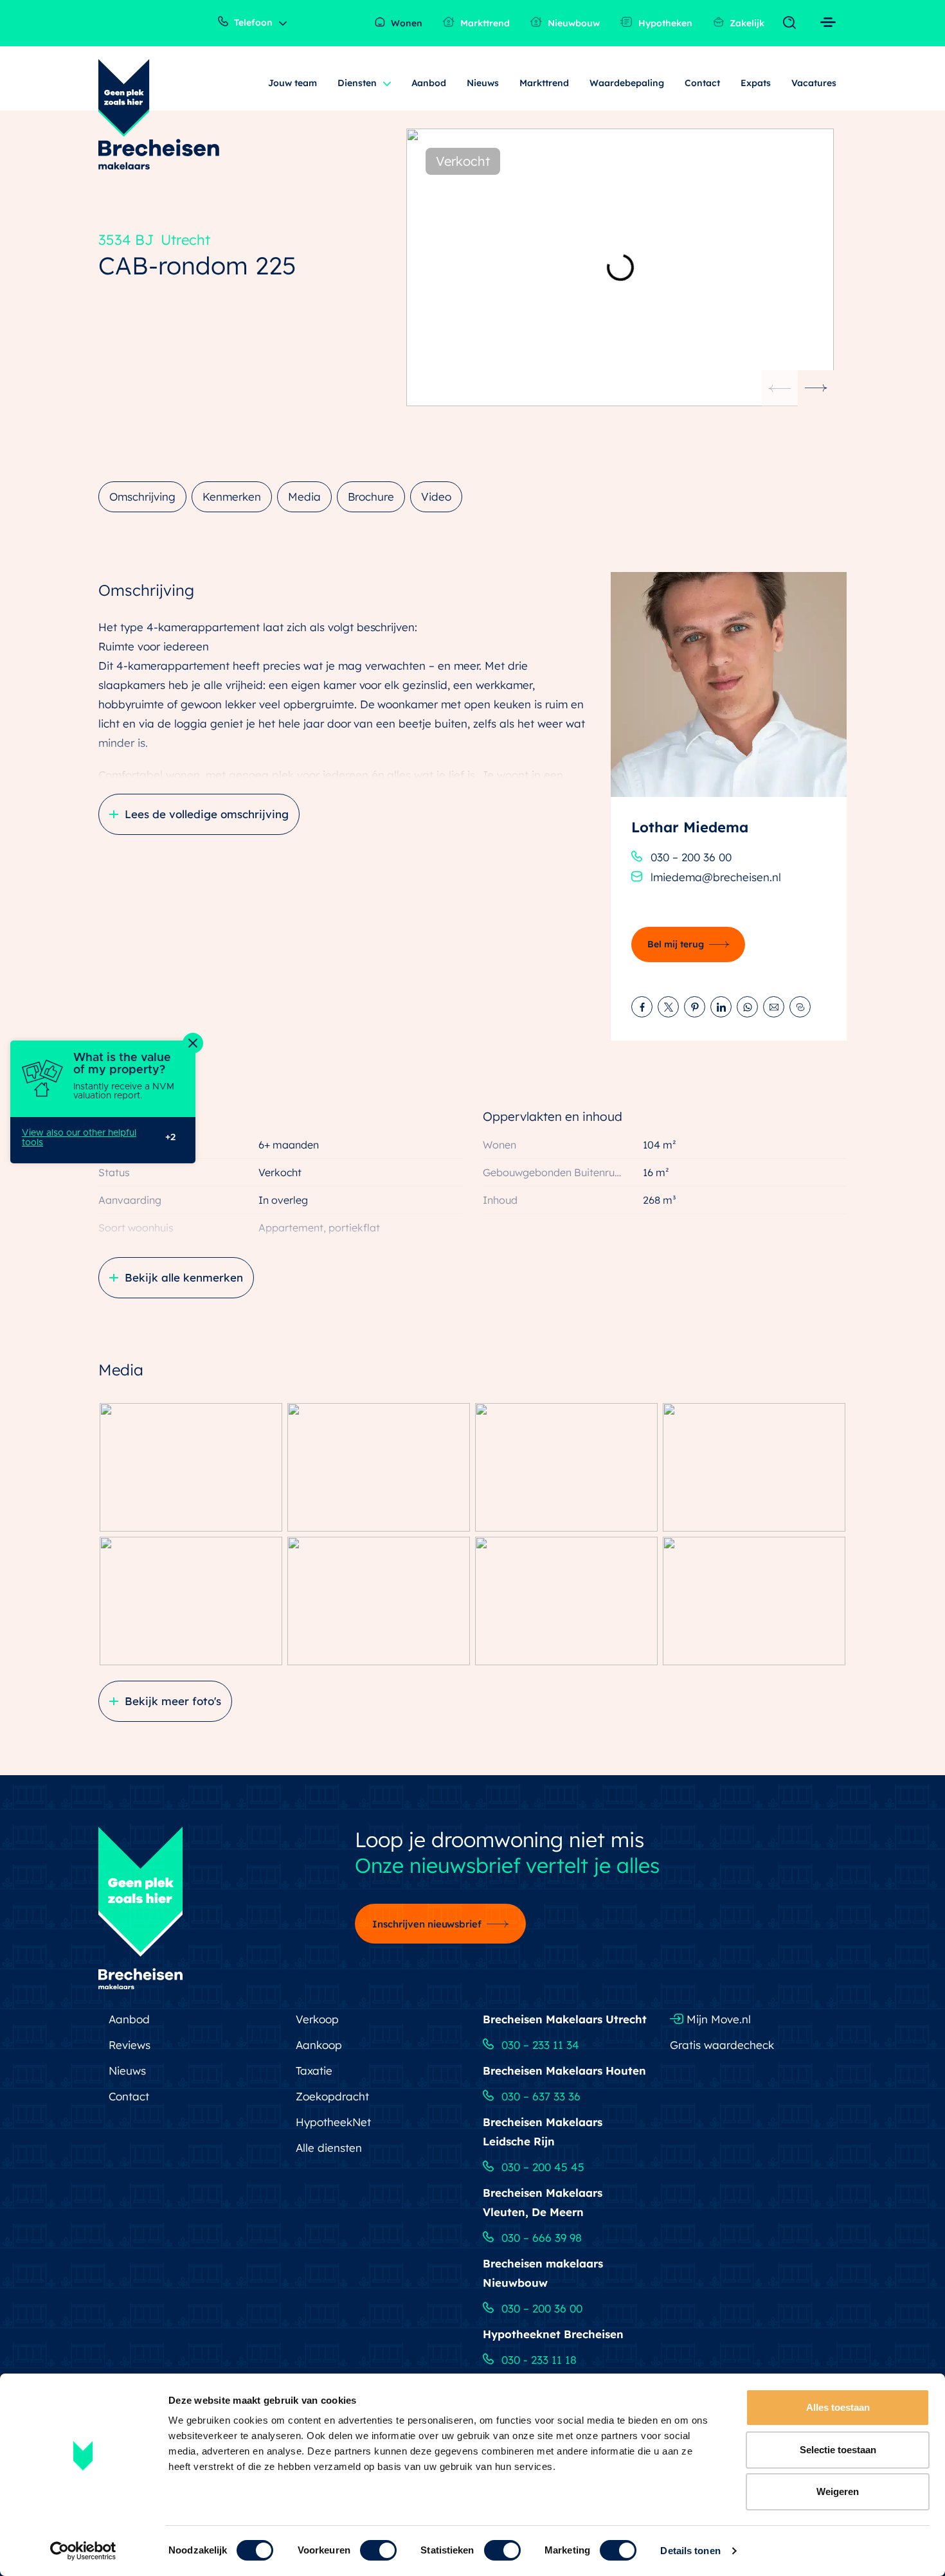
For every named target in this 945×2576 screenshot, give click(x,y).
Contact (702, 83)
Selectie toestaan (838, 2450)
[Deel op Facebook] (642, 1007)
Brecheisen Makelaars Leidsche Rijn (543, 2132)
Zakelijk (746, 23)
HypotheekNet (333, 2122)
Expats (756, 83)
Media (304, 496)
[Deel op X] (668, 1007)
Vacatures (814, 83)
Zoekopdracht (332, 2096)
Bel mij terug (676, 944)
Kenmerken (232, 496)
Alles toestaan (838, 2407)
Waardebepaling (627, 83)
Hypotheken (664, 23)
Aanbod (429, 83)
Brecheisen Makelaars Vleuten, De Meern (543, 2202)
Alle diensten (329, 2148)
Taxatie (314, 2071)
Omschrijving (142, 496)
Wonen (405, 23)
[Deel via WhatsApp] (747, 1007)
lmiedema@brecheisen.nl (716, 877)
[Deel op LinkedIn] (721, 1007)
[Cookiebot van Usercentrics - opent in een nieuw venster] (83, 2551)
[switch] (378, 2550)
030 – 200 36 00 (691, 857)
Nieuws (483, 83)
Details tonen (690, 2551)
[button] (816, 388)
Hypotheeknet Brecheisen (553, 2334)
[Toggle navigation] (792, 23)
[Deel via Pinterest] (695, 1007)
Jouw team (292, 83)
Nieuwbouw (572, 23)
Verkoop (317, 2019)
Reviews (130, 2045)
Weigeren (838, 2491)
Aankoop (319, 2045)
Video (436, 496)
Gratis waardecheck (722, 2045)
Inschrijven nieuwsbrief (427, 1924)
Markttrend (484, 23)
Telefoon (252, 22)
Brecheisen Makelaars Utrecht (565, 2019)
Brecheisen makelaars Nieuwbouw (543, 2273)
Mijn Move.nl (717, 2019)
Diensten (357, 83)
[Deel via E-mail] (774, 1007)
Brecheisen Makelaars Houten (564, 2071)
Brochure (371, 496)
